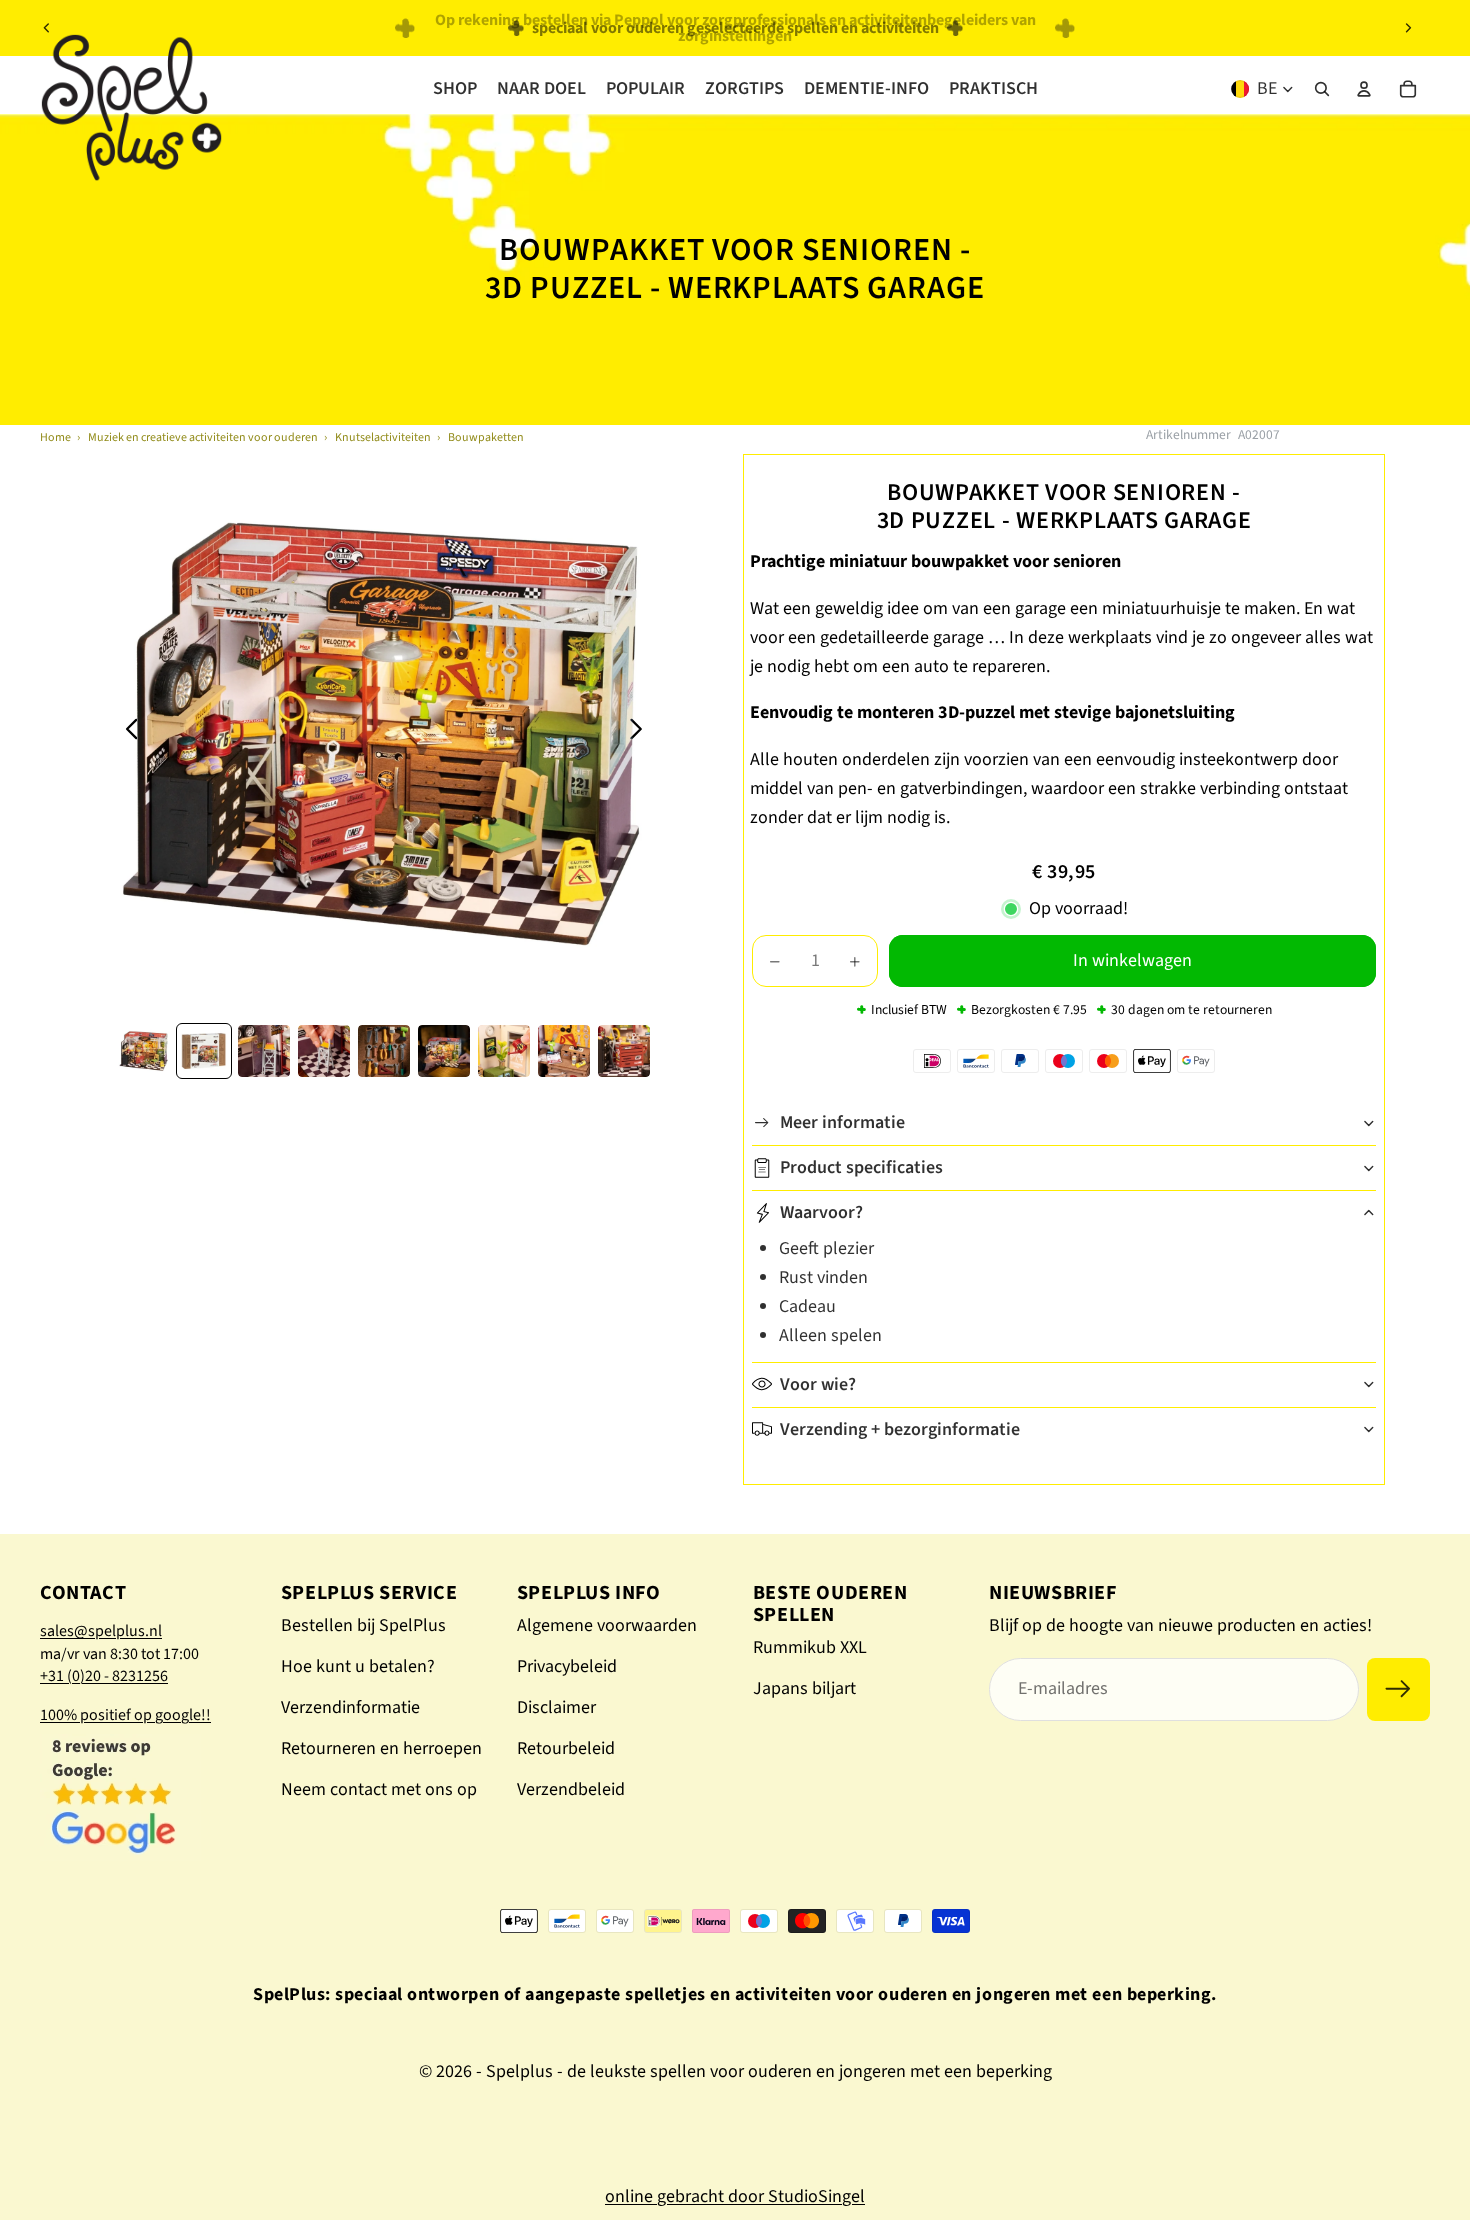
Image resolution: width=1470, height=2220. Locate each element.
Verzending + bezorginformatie (900, 1429)
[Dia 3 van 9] (264, 1051)
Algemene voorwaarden (607, 1625)
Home (55, 437)
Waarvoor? (821, 1212)
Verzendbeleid (571, 1789)
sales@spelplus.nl (101, 1631)
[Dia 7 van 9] (504, 1051)
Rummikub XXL (810, 1647)
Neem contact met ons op (379, 1789)
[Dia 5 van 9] (384, 1051)
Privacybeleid (567, 1666)
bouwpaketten (486, 437)
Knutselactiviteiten (383, 437)
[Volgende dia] (1408, 28)
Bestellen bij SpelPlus (363, 1625)
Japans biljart (804, 1688)
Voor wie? (818, 1384)
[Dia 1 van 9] (144, 1051)
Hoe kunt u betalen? (358, 1666)
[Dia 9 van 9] (624, 1051)
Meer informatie (842, 1122)
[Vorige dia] (47, 28)
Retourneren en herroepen (381, 1748)
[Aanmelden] (1398, 1689)
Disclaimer (556, 1707)
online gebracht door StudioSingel (735, 2196)
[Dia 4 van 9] (324, 1051)
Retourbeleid (566, 1748)
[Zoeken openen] (1322, 89)
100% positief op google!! (125, 1715)
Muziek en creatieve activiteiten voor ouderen (203, 437)
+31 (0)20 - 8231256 (104, 1676)
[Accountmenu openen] (1364, 89)
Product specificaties (861, 1167)
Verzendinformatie (350, 1707)
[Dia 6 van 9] (444, 1051)
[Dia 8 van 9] (564, 1051)
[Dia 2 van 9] (204, 1051)
